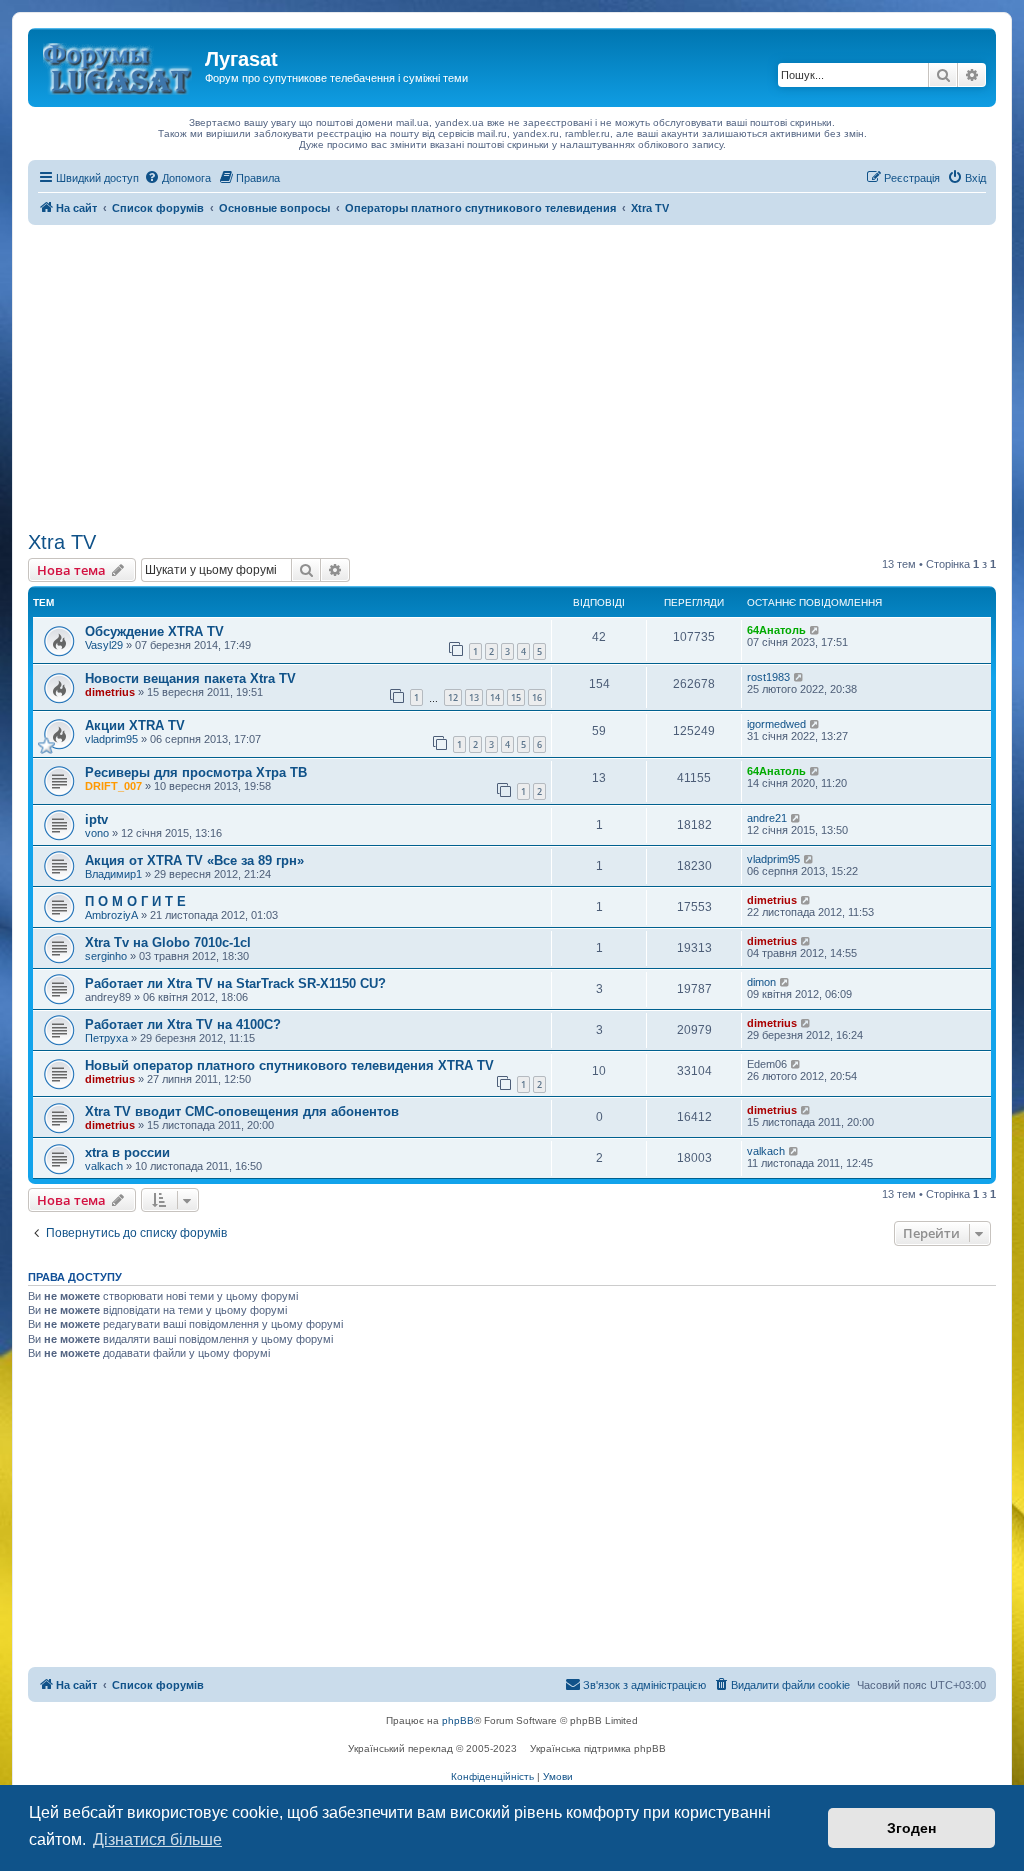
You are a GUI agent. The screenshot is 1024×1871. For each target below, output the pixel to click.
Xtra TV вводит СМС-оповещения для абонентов (242, 1111)
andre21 (767, 818)
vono (97, 833)
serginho (106, 956)
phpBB (458, 1720)
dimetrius (110, 692)
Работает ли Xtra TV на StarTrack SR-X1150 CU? (235, 983)
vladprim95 (111, 739)
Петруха (106, 1038)
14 (495, 697)
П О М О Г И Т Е (135, 901)
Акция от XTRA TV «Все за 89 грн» (194, 860)
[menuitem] (177, 178)
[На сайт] (119, 65)
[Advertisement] (512, 375)
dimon (761, 982)
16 (537, 697)
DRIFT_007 (113, 786)
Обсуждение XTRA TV (154, 631)
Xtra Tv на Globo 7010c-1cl (168, 942)
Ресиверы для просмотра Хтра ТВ (196, 772)
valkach (104, 1166)
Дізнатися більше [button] (157, 1839)
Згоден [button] (911, 1828)
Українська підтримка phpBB (598, 1748)
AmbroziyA (111, 915)
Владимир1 (113, 874)
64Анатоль (776, 630)
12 (453, 697)
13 (474, 697)
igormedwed (776, 724)
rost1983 (768, 677)
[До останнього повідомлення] (815, 630)
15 (516, 697)
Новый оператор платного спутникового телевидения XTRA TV (289, 1065)
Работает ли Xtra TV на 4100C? (183, 1024)
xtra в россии (127, 1152)
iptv (96, 819)
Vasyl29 (104, 645)
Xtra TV (62, 542)
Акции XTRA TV (135, 725)
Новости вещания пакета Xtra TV (190, 678)
